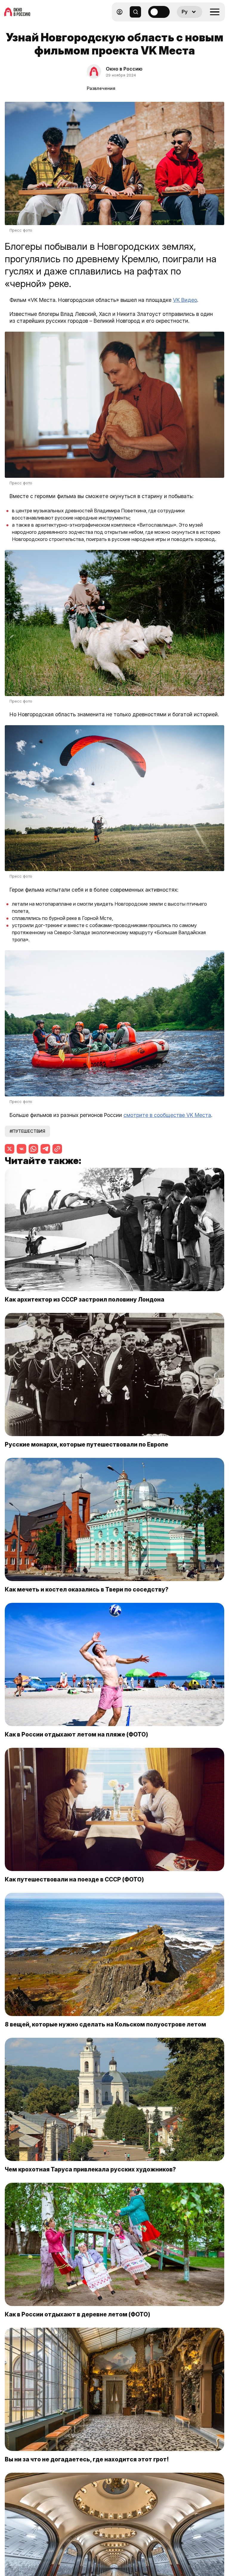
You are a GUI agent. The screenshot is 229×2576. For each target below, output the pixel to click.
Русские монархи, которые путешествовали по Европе (86, 1444)
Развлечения (101, 88)
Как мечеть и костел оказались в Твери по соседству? (87, 1589)
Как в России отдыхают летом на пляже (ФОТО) (76, 1734)
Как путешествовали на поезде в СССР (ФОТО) (74, 1879)
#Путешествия (27, 1131)
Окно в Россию (124, 69)
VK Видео (185, 300)
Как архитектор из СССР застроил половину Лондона (85, 1299)
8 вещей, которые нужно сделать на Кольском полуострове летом (105, 2024)
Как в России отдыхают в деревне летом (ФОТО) (78, 2314)
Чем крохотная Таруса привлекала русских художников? (90, 2169)
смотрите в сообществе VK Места (167, 1115)
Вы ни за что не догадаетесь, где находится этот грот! (87, 2459)
